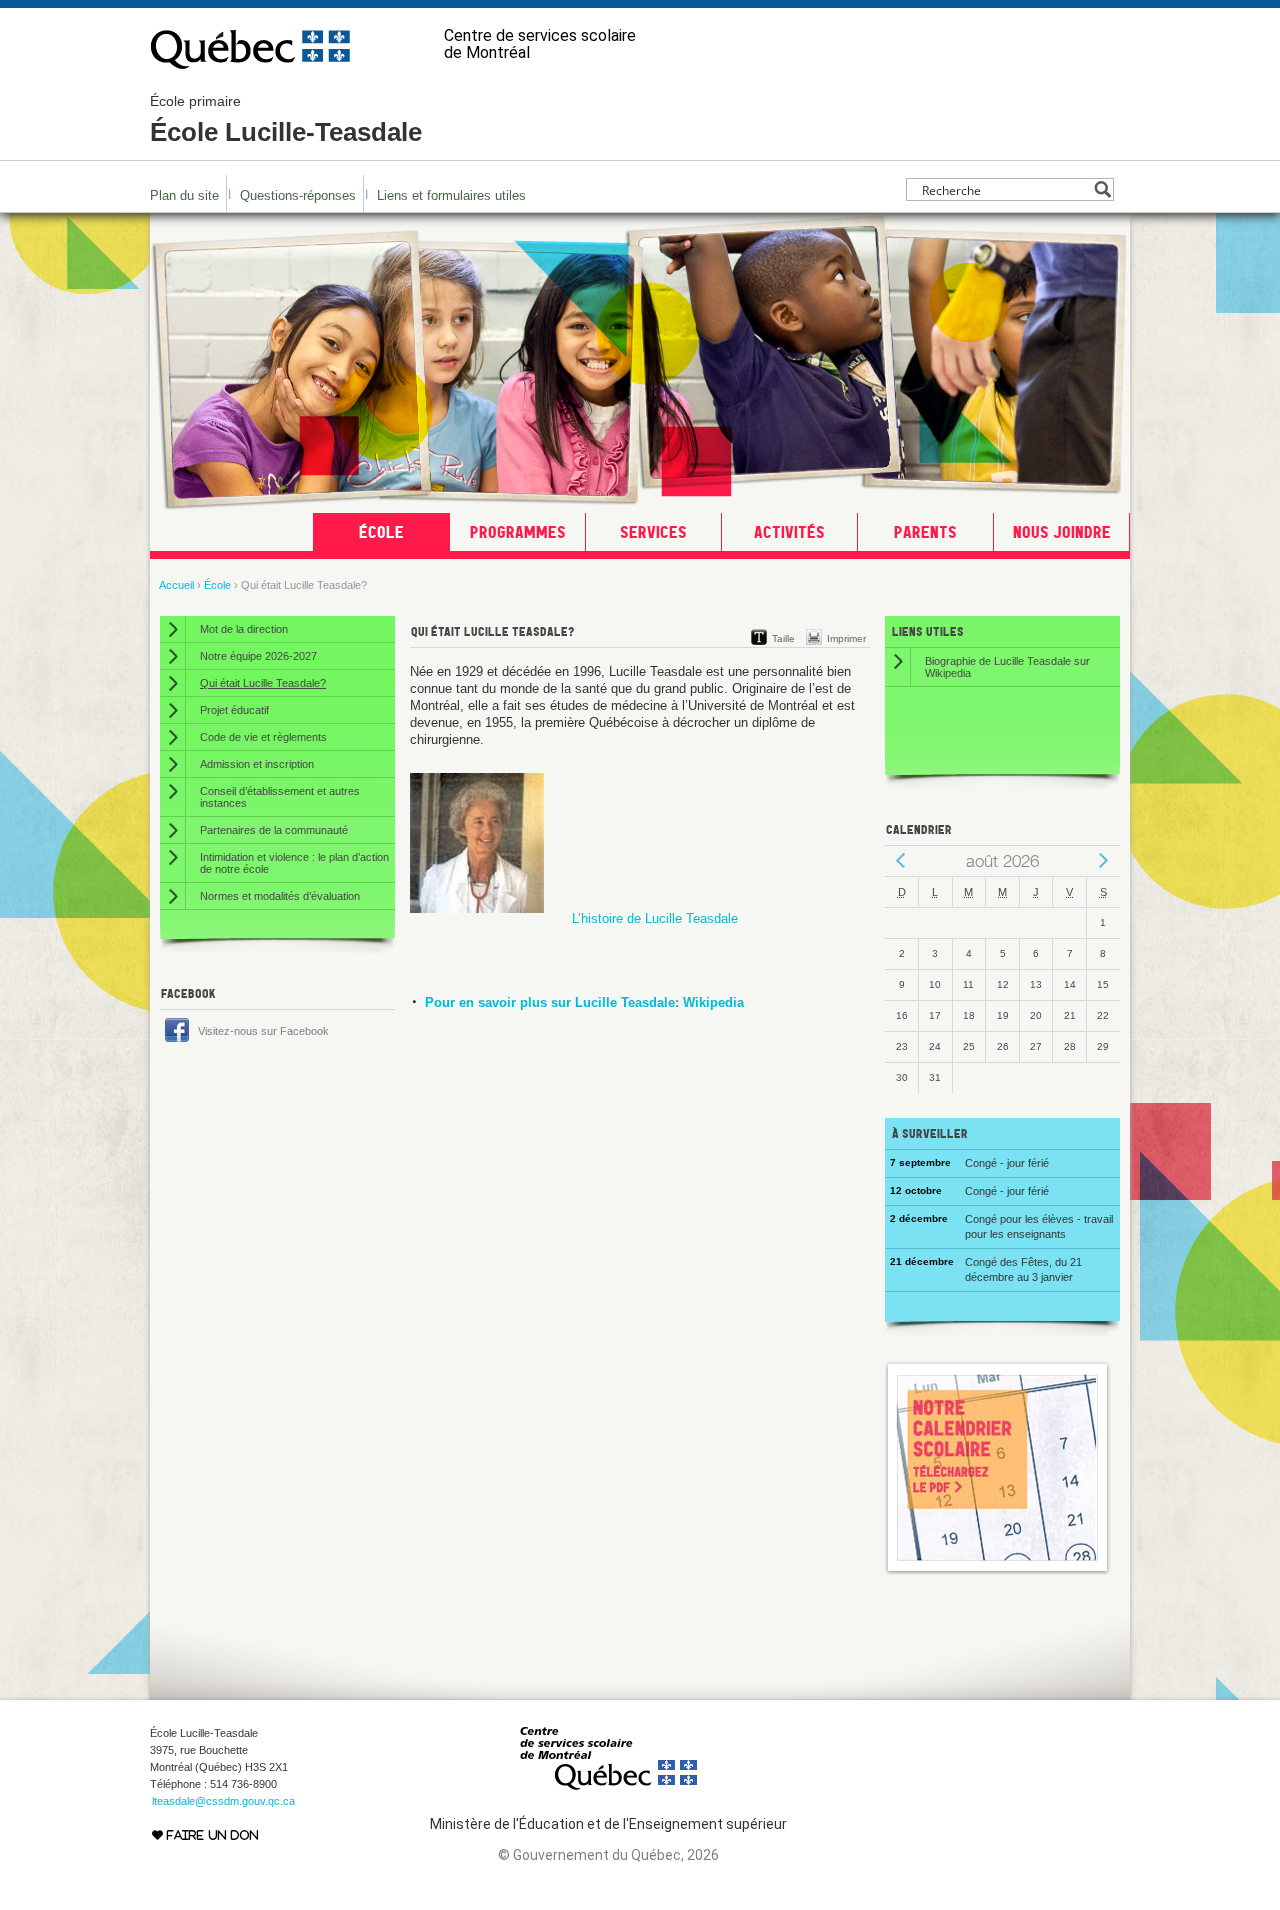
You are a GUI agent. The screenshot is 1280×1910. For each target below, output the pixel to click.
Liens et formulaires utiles (451, 195)
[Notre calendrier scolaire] (998, 1570)
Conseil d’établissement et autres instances (280, 797)
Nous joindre (1062, 532)
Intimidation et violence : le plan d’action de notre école (294, 863)
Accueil (176, 585)
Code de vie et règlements (263, 737)
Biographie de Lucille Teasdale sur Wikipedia (1007, 667)
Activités (789, 532)
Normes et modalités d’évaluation (280, 896)
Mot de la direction (244, 629)
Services (653, 532)
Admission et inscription (257, 764)
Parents (925, 532)
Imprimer (846, 638)
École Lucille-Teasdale (286, 120)
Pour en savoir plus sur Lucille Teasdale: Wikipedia (584, 1002)
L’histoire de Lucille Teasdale (655, 918)
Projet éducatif (234, 710)
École (381, 532)
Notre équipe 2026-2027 (258, 656)
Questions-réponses (298, 195)
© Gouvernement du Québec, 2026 (608, 1855)
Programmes (518, 532)
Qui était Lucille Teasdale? (263, 683)
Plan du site (184, 195)
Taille (783, 638)
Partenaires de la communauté (274, 830)
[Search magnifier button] (1102, 189)
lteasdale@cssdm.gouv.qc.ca (223, 1801)
